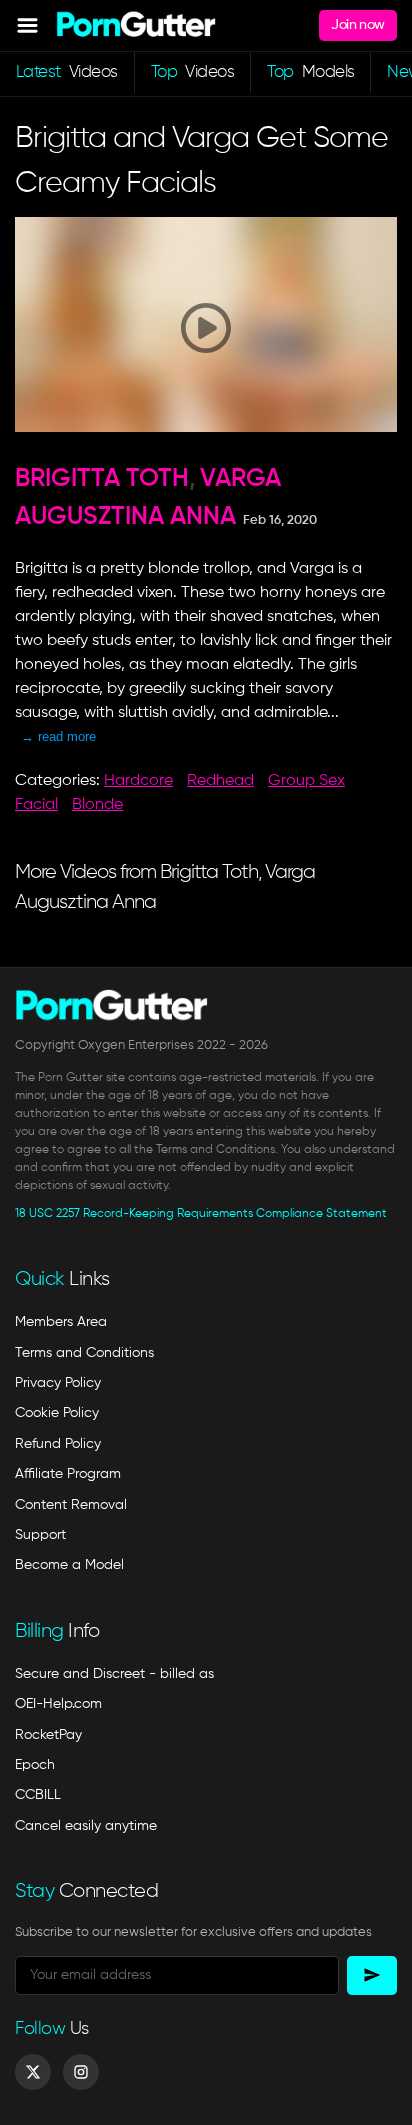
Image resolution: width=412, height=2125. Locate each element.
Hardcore (138, 781)
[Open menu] (27, 25)
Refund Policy (58, 1444)
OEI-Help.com (58, 1704)
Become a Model (69, 1565)
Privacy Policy (58, 1383)
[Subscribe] (372, 1975)
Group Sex (306, 781)
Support (40, 1535)
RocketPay (48, 1735)
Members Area (61, 1322)
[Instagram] (81, 2072)
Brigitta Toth (102, 479)
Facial (36, 805)
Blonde (97, 805)
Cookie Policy (57, 1413)
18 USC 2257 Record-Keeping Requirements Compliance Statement (201, 1214)
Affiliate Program (68, 1474)
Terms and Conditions (84, 1353)
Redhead (220, 781)
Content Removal (71, 1505)
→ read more (58, 736)
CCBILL (38, 1795)
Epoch (35, 1765)
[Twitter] (33, 2072)
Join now (357, 25)
